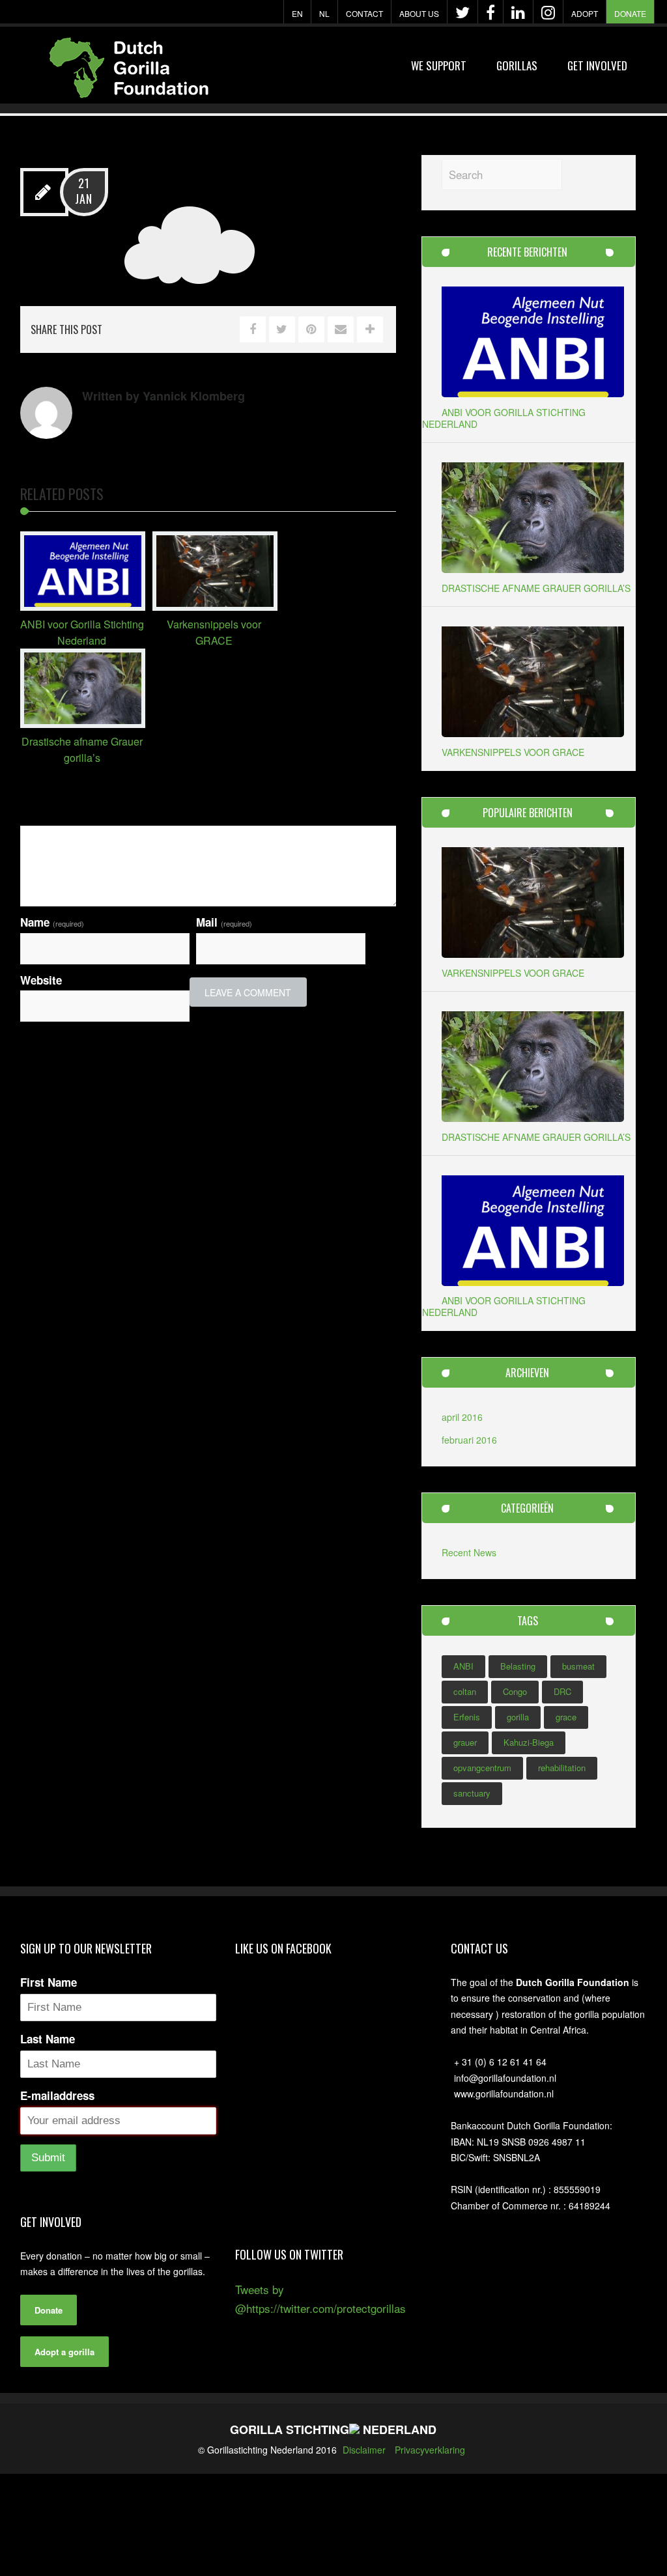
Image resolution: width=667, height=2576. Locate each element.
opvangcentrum (482, 1768)
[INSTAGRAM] (548, 12)
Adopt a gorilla (64, 2352)
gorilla (518, 1717)
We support (439, 65)
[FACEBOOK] (490, 12)
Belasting (518, 1666)
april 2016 (462, 1417)
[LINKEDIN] (518, 12)
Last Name (48, 2039)
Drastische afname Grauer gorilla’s (536, 588)
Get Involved (597, 65)
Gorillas (517, 65)
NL (324, 13)
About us (419, 13)
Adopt (585, 13)
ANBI (463, 1666)
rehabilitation (562, 1768)
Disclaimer (364, 2450)
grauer (465, 1742)
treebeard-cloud (207, 189)
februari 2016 (469, 1440)
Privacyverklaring (430, 2450)
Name (52, 922)
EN (297, 13)
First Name (49, 1982)
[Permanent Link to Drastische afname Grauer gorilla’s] (83, 723)
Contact (364, 13)
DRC (562, 1691)
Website (41, 980)
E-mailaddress (57, 2095)
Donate (630, 13)
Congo (515, 1691)
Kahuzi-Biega (529, 1742)
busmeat (578, 1666)
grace (566, 1717)
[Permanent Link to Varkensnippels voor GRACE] (215, 606)
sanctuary (472, 1793)
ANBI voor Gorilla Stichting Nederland (504, 418)
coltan (465, 1691)
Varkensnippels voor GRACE (513, 752)
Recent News (469, 1552)
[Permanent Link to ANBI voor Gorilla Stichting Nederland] (83, 606)
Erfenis (467, 1717)
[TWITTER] (462, 12)
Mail (224, 922)
